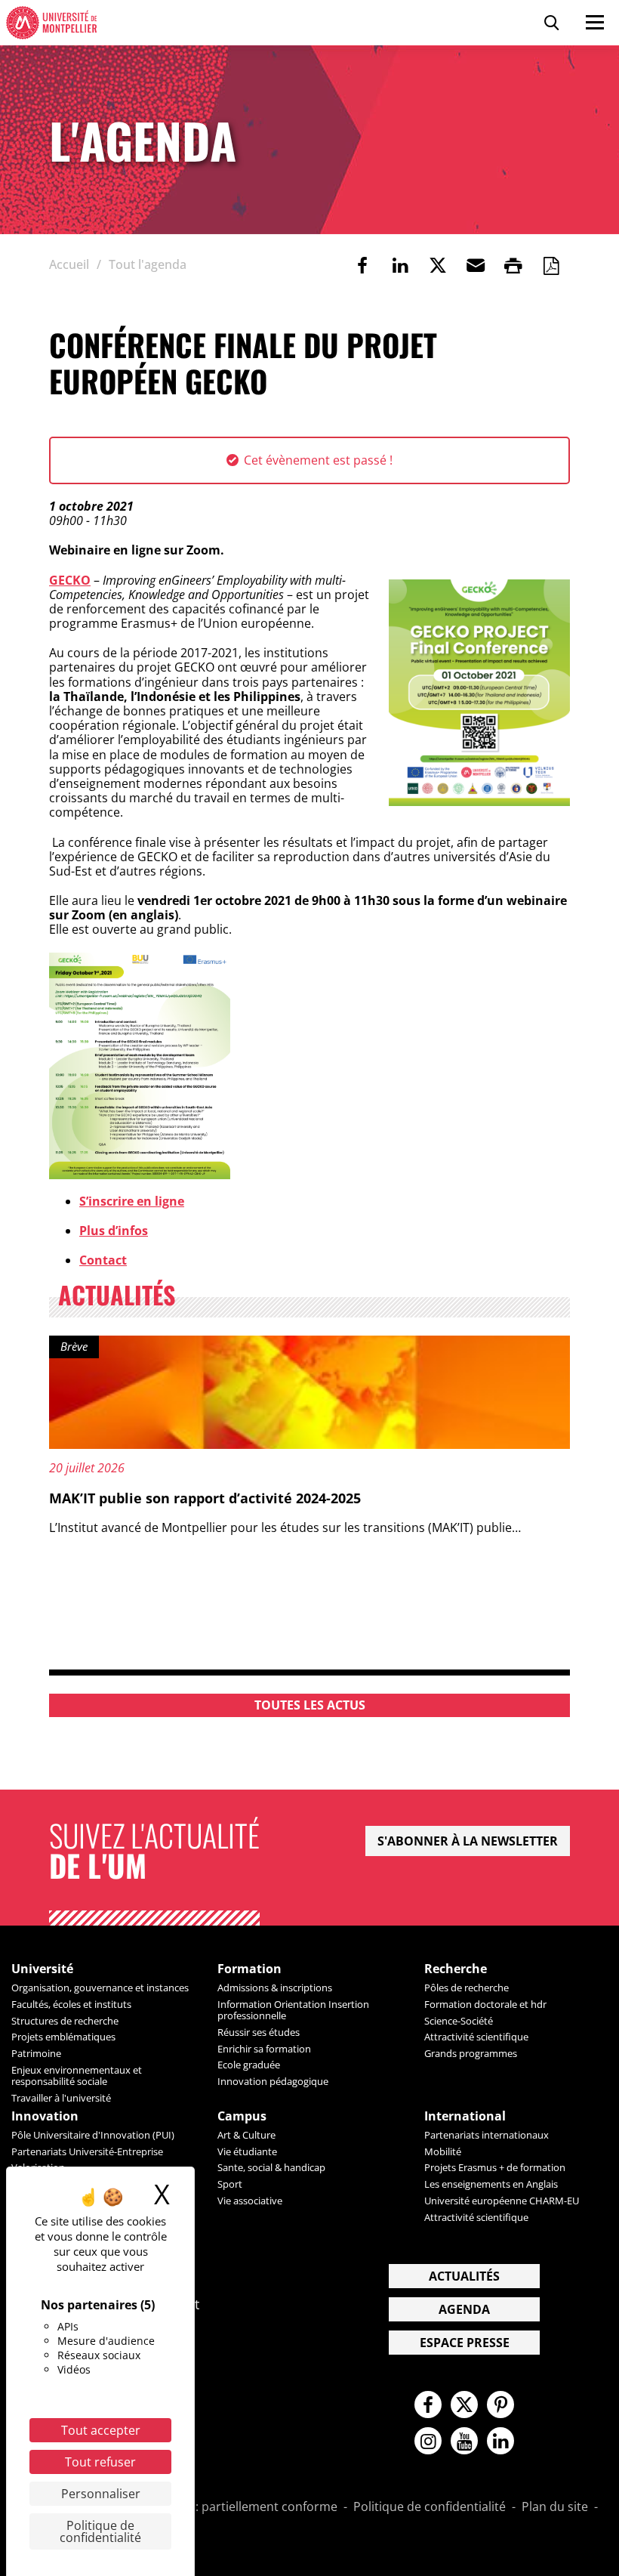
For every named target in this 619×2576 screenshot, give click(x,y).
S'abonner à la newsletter (468, 1841)
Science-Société (459, 2021)
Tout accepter (101, 2430)
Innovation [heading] (45, 2116)
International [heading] (465, 2116)
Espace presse (465, 2343)
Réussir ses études (259, 2032)
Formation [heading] (249, 1969)
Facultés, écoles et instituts (71, 2004)
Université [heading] (42, 1969)
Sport (230, 2184)
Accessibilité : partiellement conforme (230, 2507)
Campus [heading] (242, 2116)
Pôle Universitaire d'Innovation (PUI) (93, 2135)
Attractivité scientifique (476, 2037)
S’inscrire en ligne (132, 1201)
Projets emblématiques (63, 2037)
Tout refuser (100, 2462)
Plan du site (555, 2507)
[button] (476, 265)
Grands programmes (471, 2053)
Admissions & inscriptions (275, 1988)
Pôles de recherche (467, 1988)
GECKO (70, 580)
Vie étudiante (247, 2151)
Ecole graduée (249, 2065)
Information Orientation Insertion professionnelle (293, 2010)
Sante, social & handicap (271, 2167)
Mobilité (443, 2151)
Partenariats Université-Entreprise (87, 2151)
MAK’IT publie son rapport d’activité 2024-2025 (205, 1498)
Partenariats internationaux (487, 2135)
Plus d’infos (114, 1231)
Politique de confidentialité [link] (100, 2531)
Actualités (464, 2276)
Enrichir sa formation (264, 2049)
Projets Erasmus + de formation (495, 2167)
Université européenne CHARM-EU (502, 2201)
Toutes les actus (310, 1705)
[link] (362, 265)
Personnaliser (101, 2494)
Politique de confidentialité (430, 2507)
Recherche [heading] (456, 1969)
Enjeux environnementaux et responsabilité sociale (77, 2076)
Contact (103, 1260)
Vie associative (250, 2201)
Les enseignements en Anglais (491, 2184)
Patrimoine (36, 2053)
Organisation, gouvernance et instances (100, 1988)
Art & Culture (246, 2135)
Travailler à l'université (61, 2098)
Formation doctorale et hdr (485, 2004)
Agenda (464, 2309)
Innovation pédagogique (273, 2081)
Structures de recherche (65, 2021)
